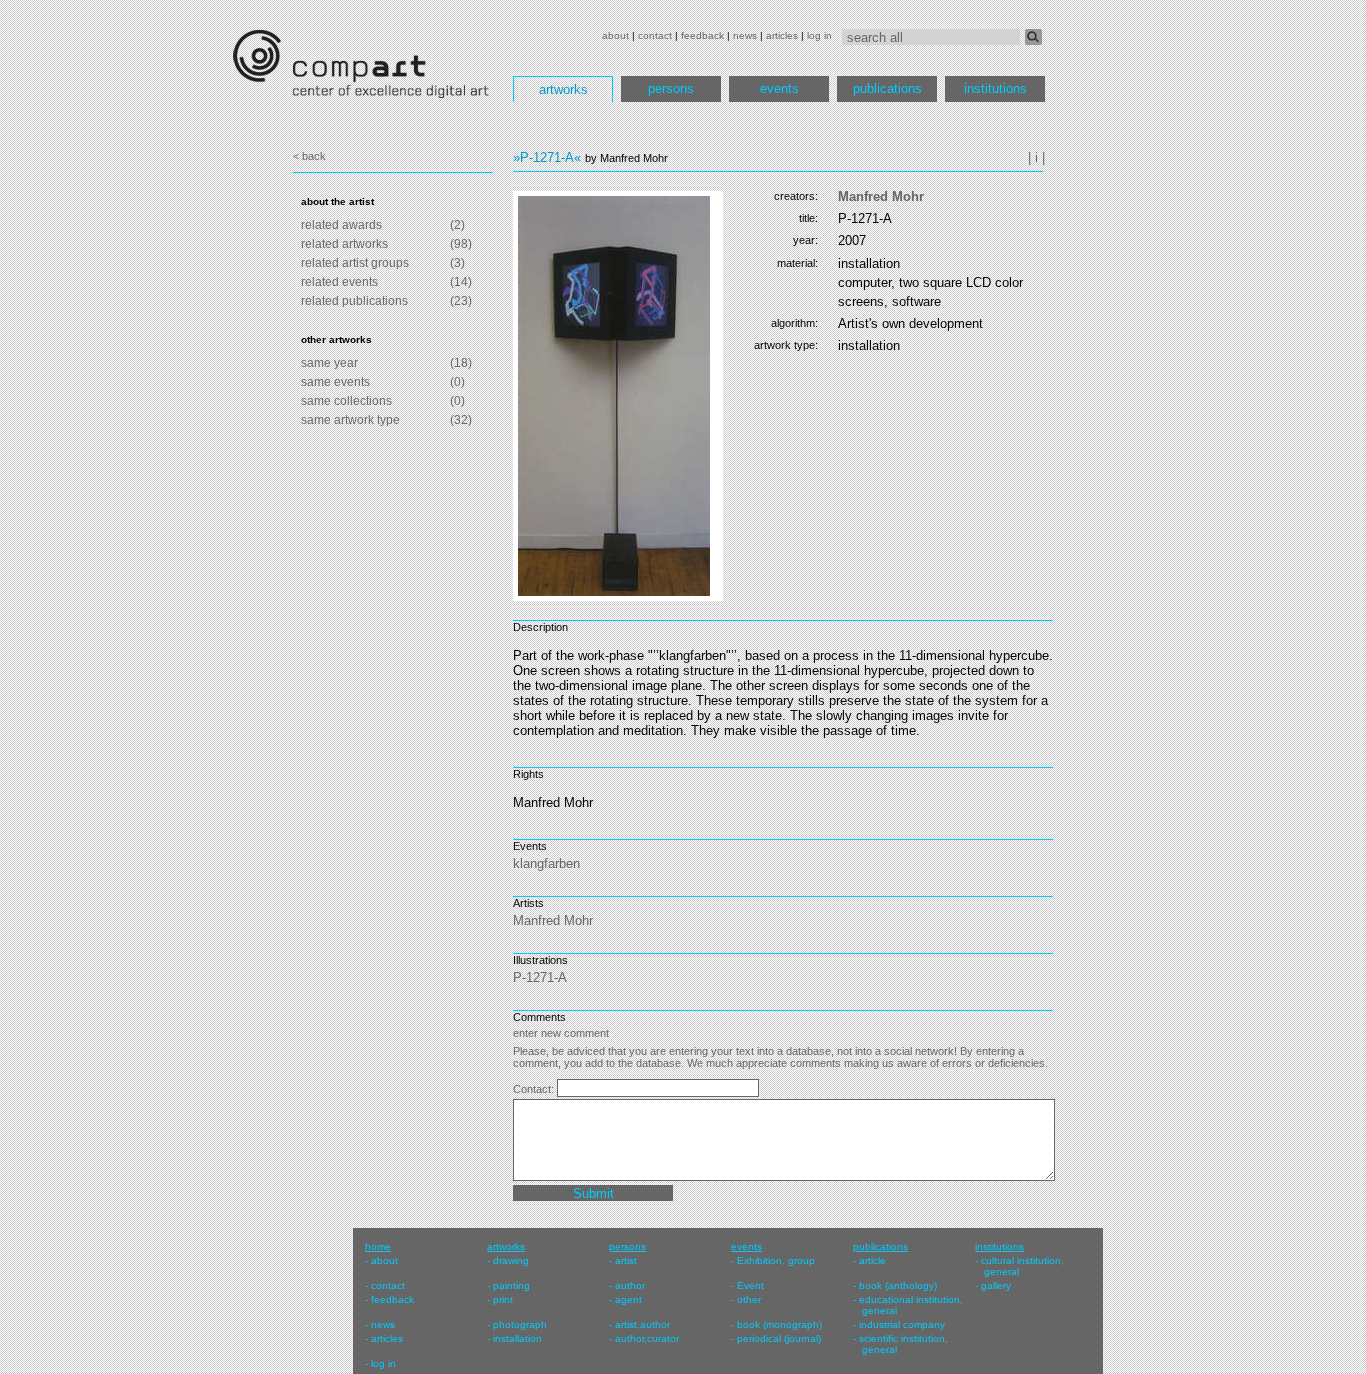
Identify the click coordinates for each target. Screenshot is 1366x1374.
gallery (996, 1285)
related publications (354, 301)
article (872, 1260)
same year (329, 363)
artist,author (642, 1324)
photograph (520, 1324)
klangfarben (546, 863)
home (378, 1246)
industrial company (902, 1324)
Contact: (535, 1089)
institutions (995, 88)
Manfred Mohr (881, 196)
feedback (702, 35)
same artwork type (350, 420)
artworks (563, 89)
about (615, 35)
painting (511, 1285)
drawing (511, 1260)
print (503, 1299)
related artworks (344, 244)
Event (750, 1285)
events (779, 88)
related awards (341, 225)
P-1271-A (540, 977)
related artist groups (355, 263)
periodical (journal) (779, 1338)
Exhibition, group (776, 1260)
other (749, 1299)
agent (628, 1299)
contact (655, 35)
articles (782, 35)
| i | (1036, 157)
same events (335, 382)
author (630, 1285)
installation (517, 1338)
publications (887, 88)
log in (819, 35)
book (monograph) (779, 1324)
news (745, 35)
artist (626, 1260)
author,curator (647, 1338)
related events (339, 282)
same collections (346, 401)
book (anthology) (898, 1285)
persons (671, 88)
